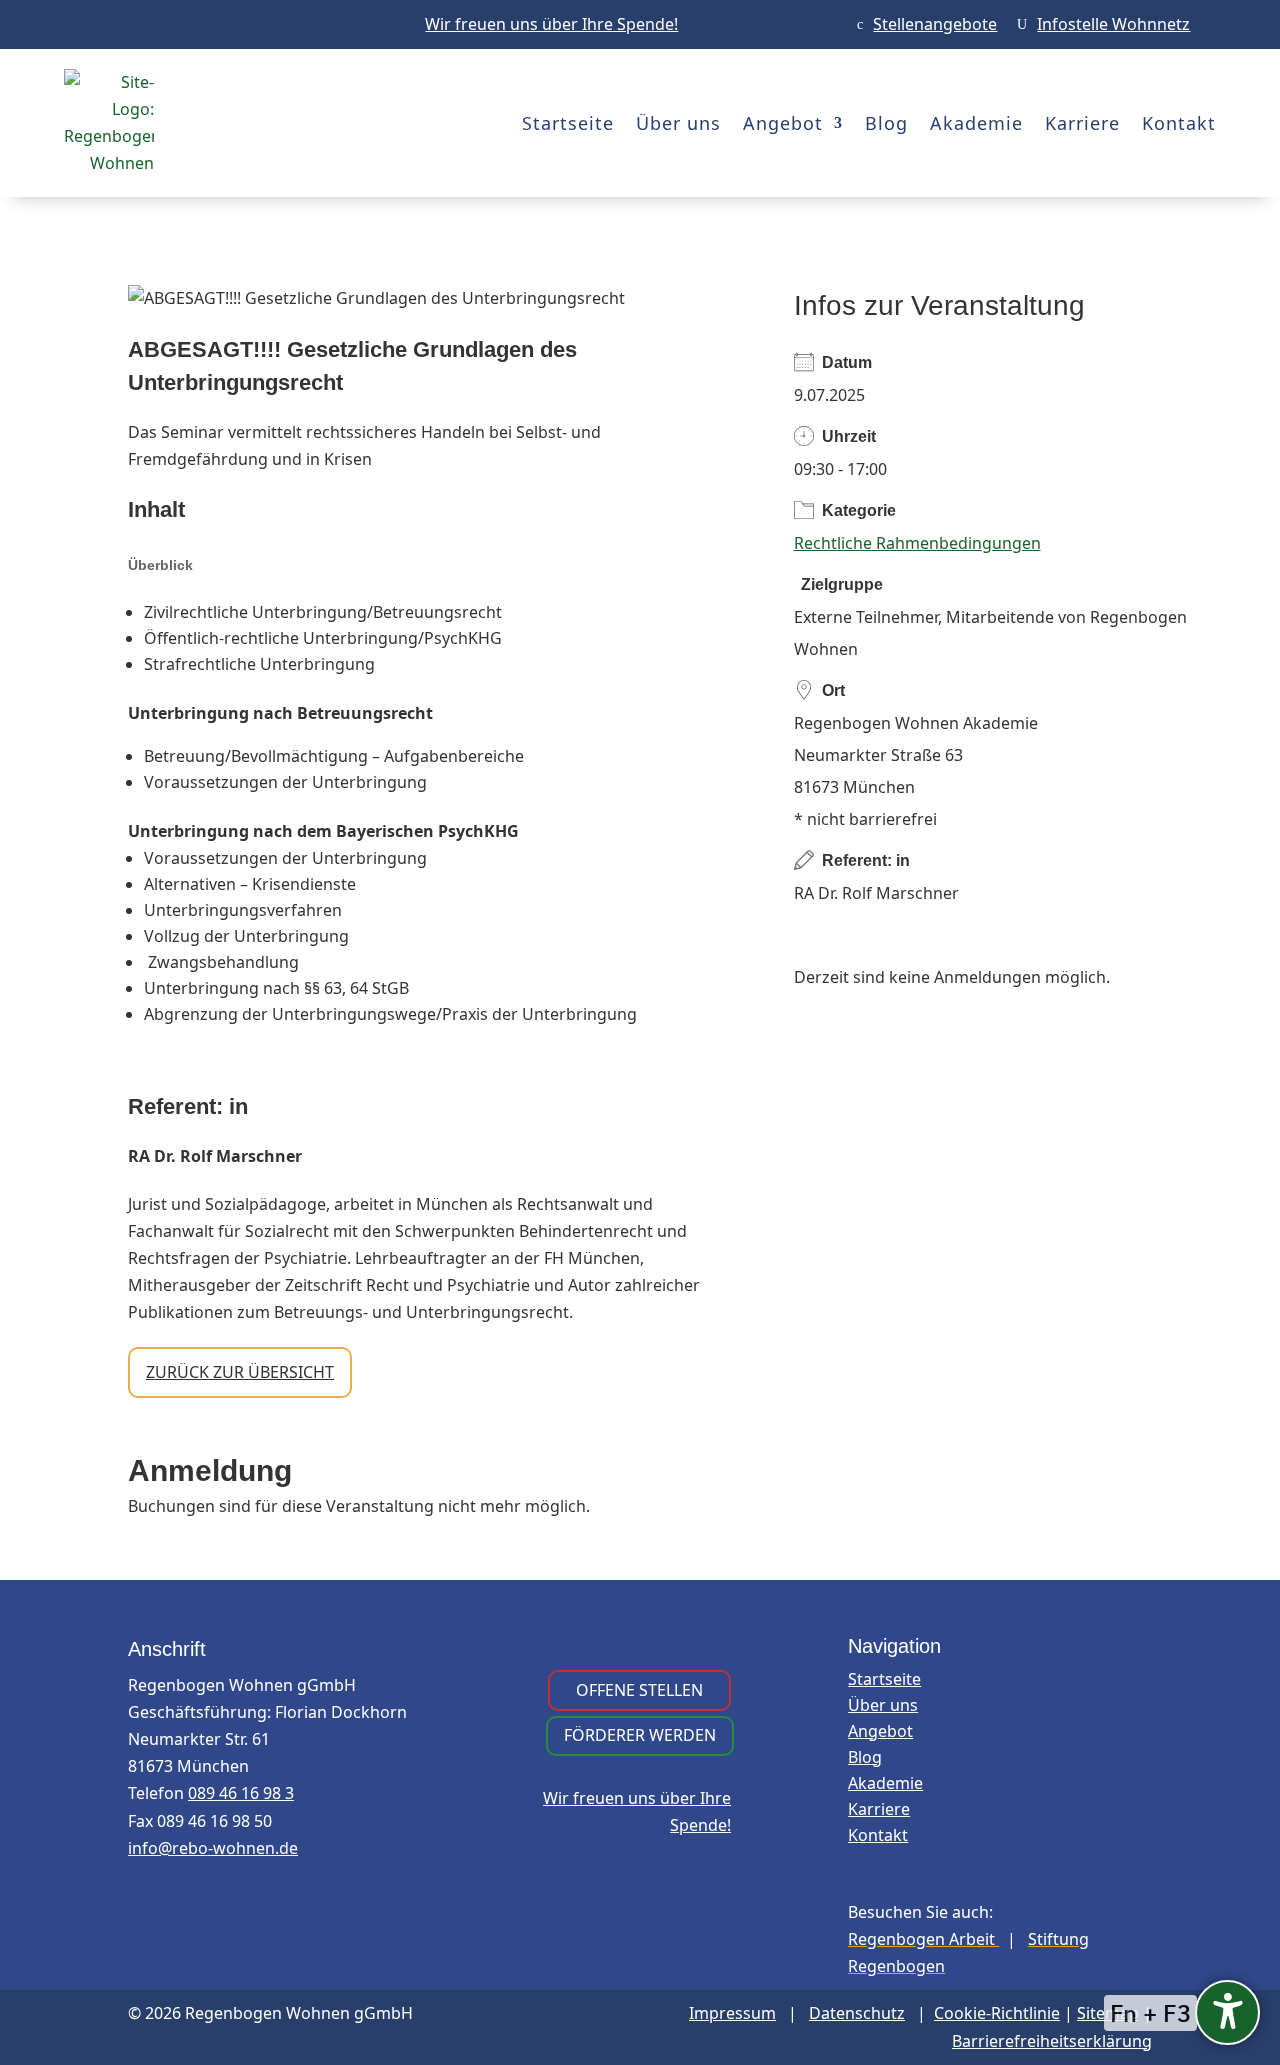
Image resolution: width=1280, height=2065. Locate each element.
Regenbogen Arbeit (923, 1939)
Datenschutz (857, 2013)
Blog (886, 123)
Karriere (1082, 123)
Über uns (678, 123)
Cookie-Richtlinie (997, 2013)
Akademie (976, 123)
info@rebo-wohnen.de (213, 1848)
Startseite (568, 123)
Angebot (783, 123)
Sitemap (1108, 2013)
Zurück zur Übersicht (240, 1372)
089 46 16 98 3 (241, 1793)
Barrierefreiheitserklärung (1052, 2041)
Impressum (732, 2013)
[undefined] (1227, 2012)
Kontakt (1179, 123)
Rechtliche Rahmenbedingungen (917, 543)
